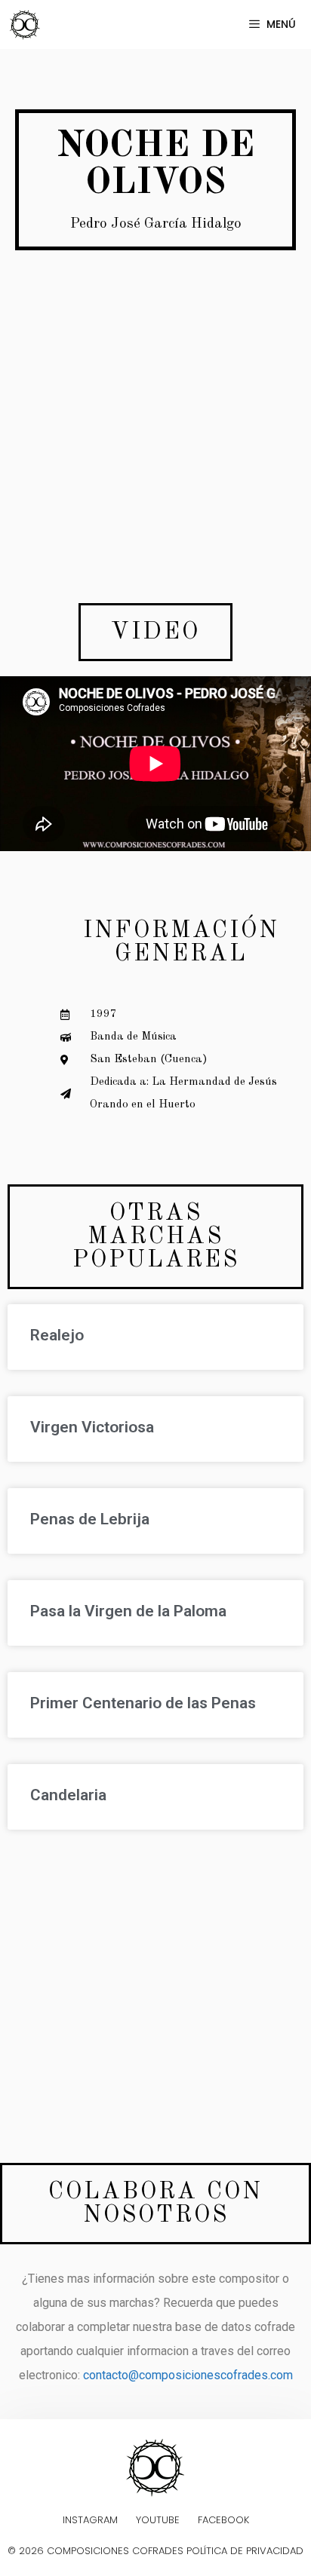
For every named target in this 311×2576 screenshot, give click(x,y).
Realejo (57, 1335)
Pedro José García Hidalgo (156, 224)
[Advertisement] (155, 446)
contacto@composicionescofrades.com (188, 2375)
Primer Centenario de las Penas (143, 1703)
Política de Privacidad (245, 2551)
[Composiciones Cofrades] (29, 25)
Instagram (90, 2520)
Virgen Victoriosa (92, 1427)
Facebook (223, 2520)
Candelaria (68, 1795)
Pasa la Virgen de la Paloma (128, 1611)
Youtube (158, 2520)
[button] (155, 632)
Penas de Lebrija (90, 1519)
